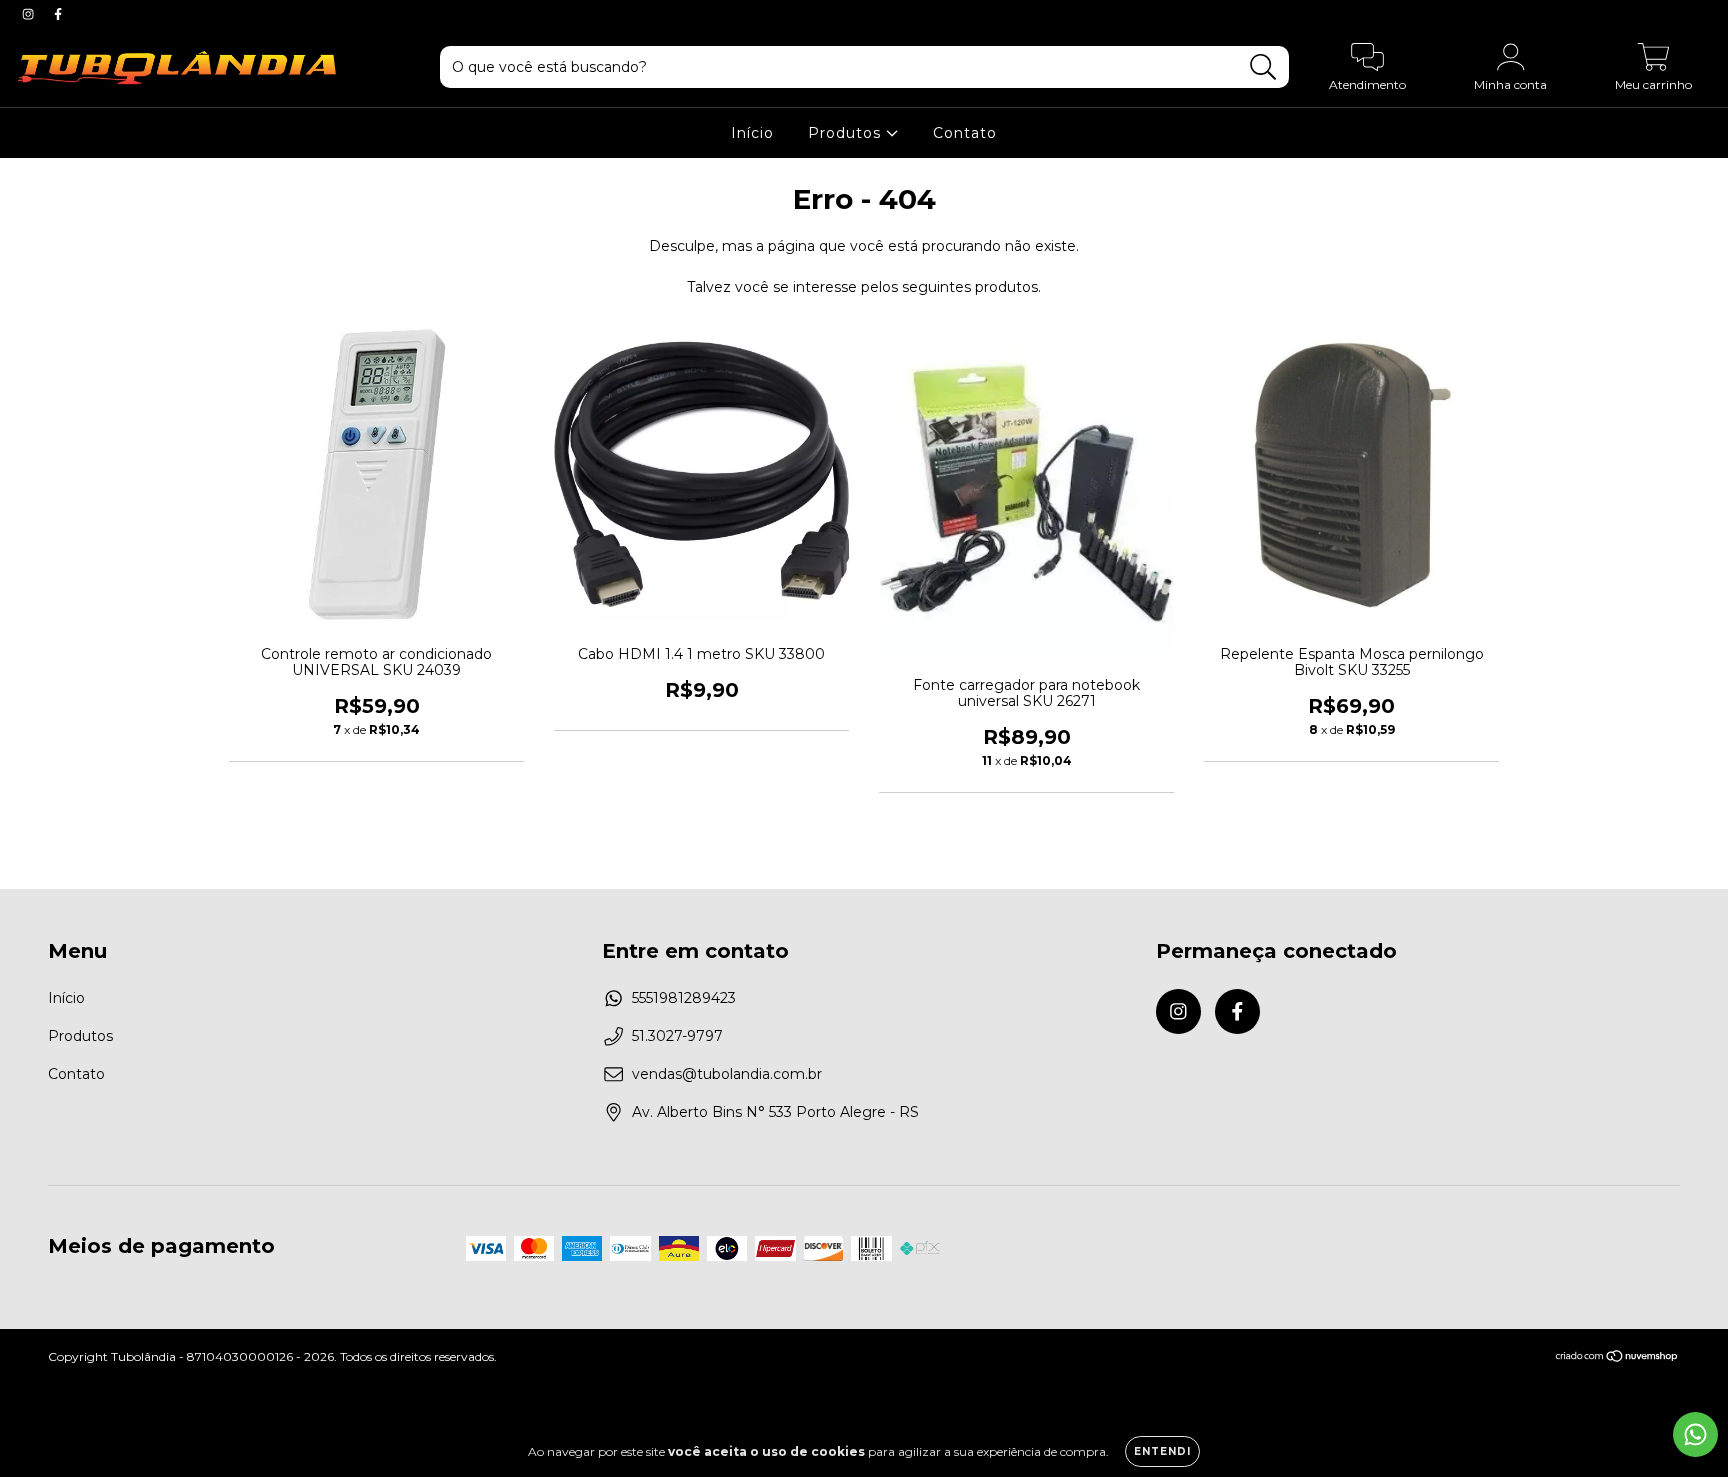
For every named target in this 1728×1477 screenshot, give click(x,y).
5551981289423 (684, 998)
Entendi (1162, 1451)
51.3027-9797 (677, 1036)
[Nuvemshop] (1617, 1358)
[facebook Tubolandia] (58, 14)
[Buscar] (1263, 67)
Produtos (847, 133)
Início (752, 133)
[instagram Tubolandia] (30, 14)
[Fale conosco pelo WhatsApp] (1695, 1434)
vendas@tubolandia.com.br (727, 1074)
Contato (965, 133)
